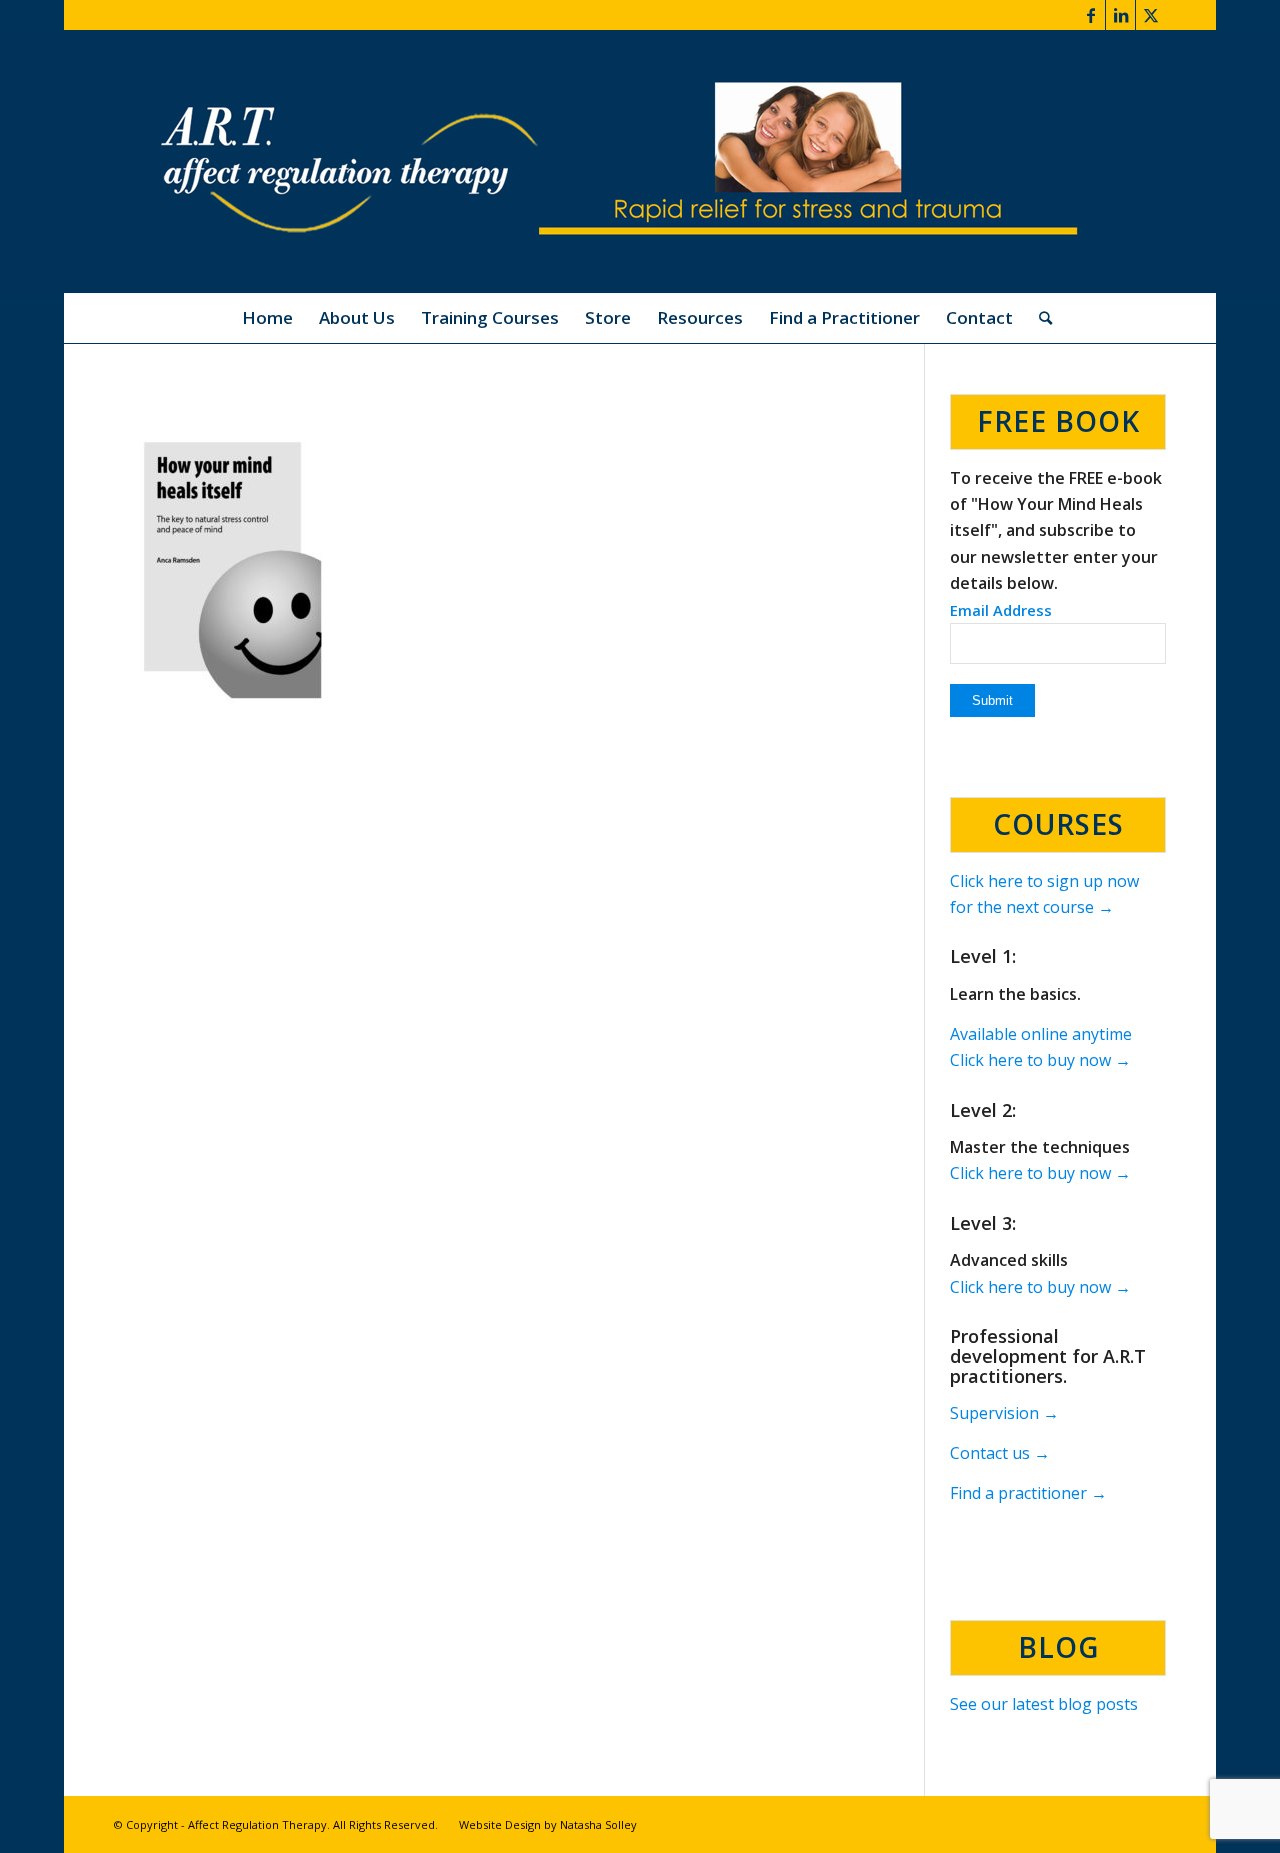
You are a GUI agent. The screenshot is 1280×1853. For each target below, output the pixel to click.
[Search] (1039, 318)
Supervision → (1004, 1413)
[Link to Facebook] (1090, 15)
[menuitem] (267, 318)
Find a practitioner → (1028, 1493)
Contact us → (1000, 1453)
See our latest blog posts (1044, 1704)
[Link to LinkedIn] (1120, 15)
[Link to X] (1151, 15)
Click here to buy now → (1040, 1060)
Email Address (1001, 610)
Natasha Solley (598, 1824)
